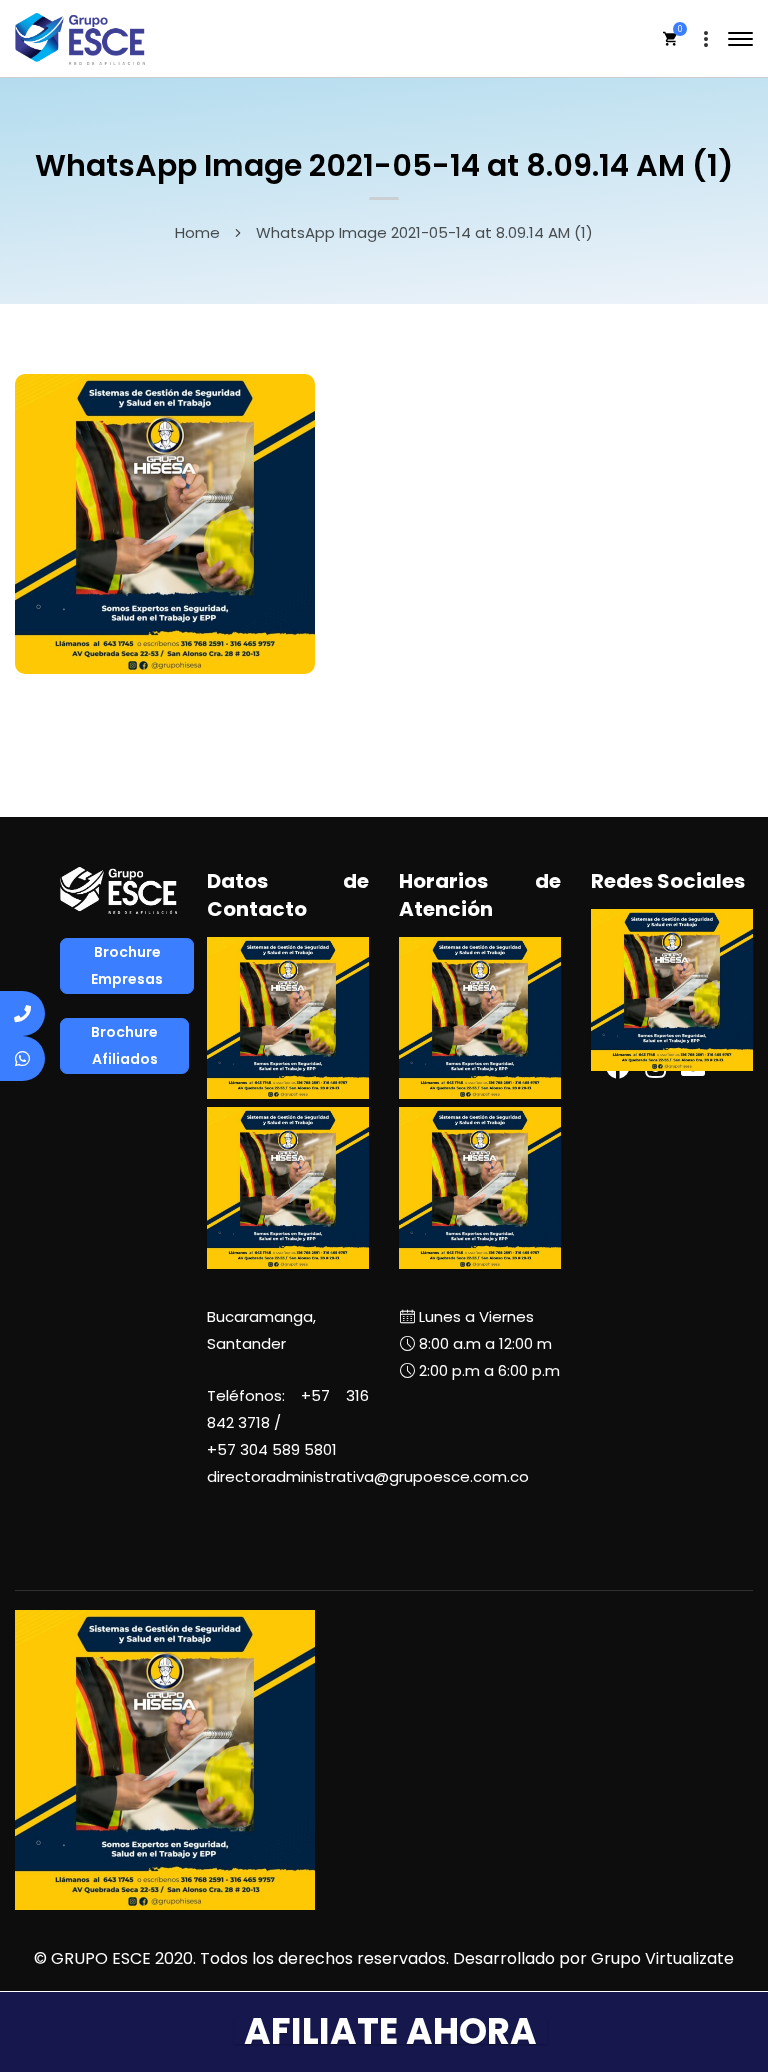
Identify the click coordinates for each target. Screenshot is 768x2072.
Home (197, 232)
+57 (272, 1449)
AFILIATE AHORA (390, 2031)
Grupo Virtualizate (662, 1958)
